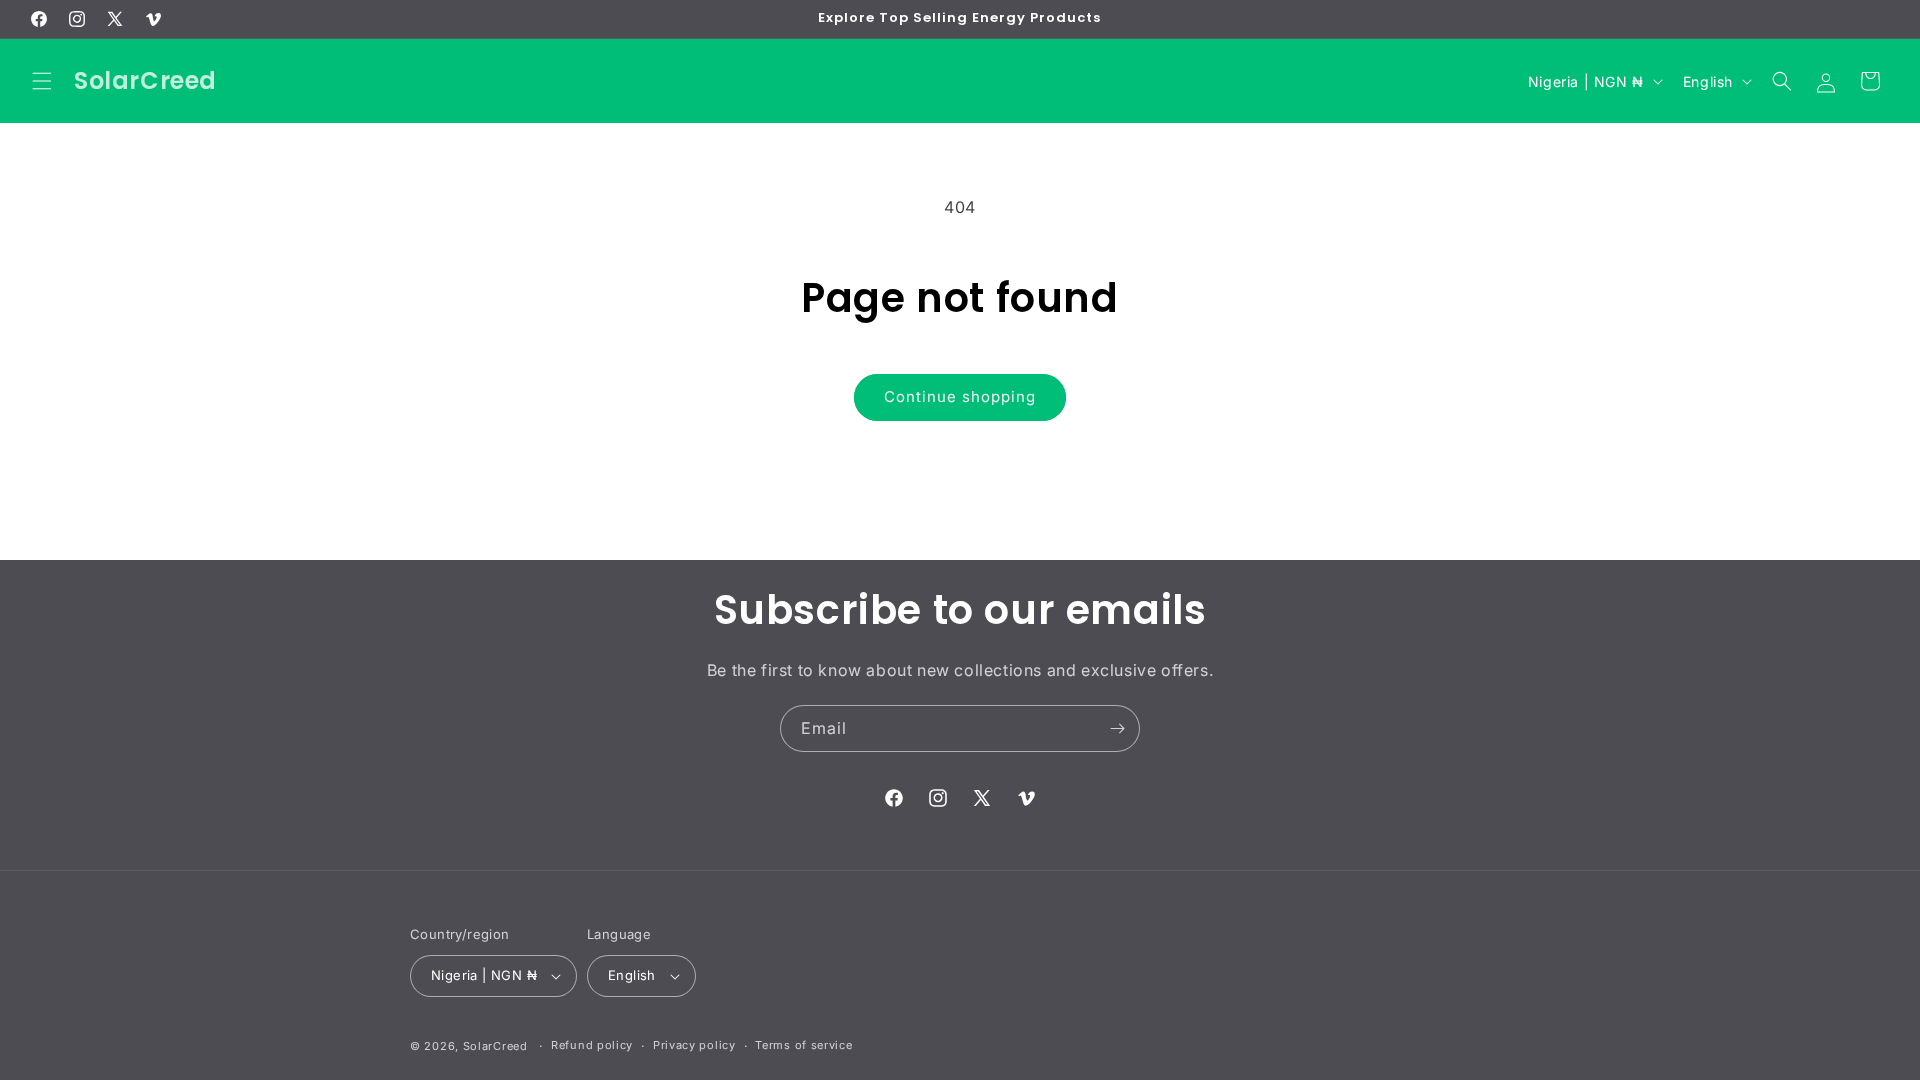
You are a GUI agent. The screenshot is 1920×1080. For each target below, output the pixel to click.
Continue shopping (960, 396)
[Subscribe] (1117, 728)
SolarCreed (495, 1046)
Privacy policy (694, 1045)
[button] (42, 81)
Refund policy (592, 1045)
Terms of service (803, 1045)
